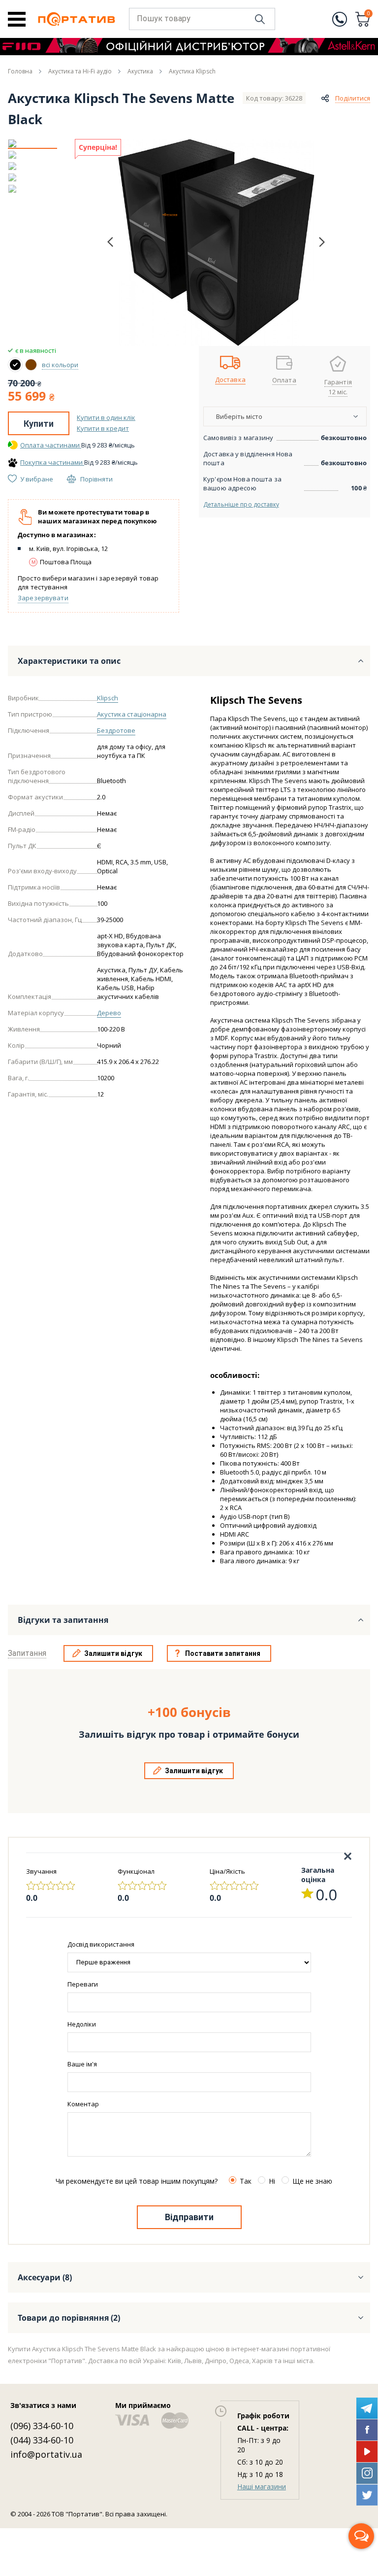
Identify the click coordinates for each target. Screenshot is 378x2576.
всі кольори (60, 365)
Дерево (109, 1013)
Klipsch (108, 698)
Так (246, 2181)
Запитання (27, 1653)
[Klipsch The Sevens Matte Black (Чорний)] (15, 365)
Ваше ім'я (82, 2064)
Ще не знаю (312, 2181)
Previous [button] (110, 242)
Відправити (189, 2217)
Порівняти (96, 479)
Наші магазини (262, 2487)
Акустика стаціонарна (132, 714)
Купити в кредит (103, 428)
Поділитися (353, 98)
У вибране (37, 479)
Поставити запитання (223, 1653)
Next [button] (322, 242)
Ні (272, 2181)
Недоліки (82, 2024)
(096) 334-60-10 (42, 2426)
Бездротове (116, 730)
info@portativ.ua (46, 2454)
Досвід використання (101, 1944)
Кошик (369, 14)
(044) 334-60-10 (42, 2440)
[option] (32, 143)
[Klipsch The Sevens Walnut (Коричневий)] (31, 365)
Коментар (83, 2104)
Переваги (83, 1984)
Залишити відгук (113, 1653)
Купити (39, 424)
